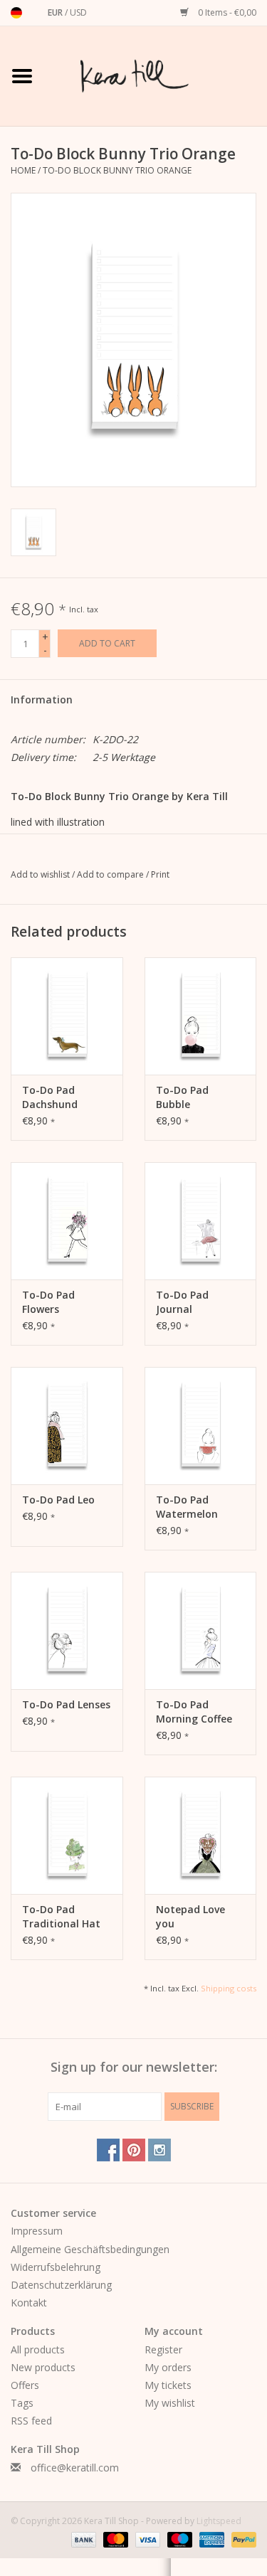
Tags (22, 2403)
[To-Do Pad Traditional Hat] (67, 1835)
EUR (56, 12)
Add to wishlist (41, 874)
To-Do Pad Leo (58, 1500)
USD (78, 12)
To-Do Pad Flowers (48, 1302)
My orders (168, 2367)
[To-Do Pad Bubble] (201, 1016)
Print (160, 874)
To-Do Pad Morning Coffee (194, 1712)
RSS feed (31, 2421)
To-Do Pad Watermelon (187, 1507)
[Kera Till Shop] (156, 75)
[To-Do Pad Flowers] (67, 1221)
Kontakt (29, 2303)
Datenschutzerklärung (61, 2285)
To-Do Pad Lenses (66, 1704)
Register (163, 2349)
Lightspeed (219, 2521)
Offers (25, 2385)
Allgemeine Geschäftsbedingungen (90, 2249)
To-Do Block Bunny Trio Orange (117, 170)
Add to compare (111, 874)
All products (38, 2349)
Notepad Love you (190, 1916)
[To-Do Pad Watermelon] (201, 1426)
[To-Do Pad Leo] (67, 1426)
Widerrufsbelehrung (56, 2267)
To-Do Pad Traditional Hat (61, 1916)
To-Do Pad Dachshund (50, 1097)
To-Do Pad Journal (182, 1302)
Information (42, 699)
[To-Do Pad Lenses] (67, 1630)
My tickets (168, 2385)
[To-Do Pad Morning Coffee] (201, 1630)
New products (43, 2367)
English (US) (35, 13)
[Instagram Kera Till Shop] (159, 2150)
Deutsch (16, 13)
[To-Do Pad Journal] (201, 1221)
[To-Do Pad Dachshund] (67, 1016)
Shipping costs (229, 1988)
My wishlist (170, 2403)
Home (23, 170)
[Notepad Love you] (201, 1835)
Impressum (37, 2231)
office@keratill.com (75, 2468)
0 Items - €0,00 (226, 12)
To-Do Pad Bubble (182, 1097)
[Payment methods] (82, 2539)
